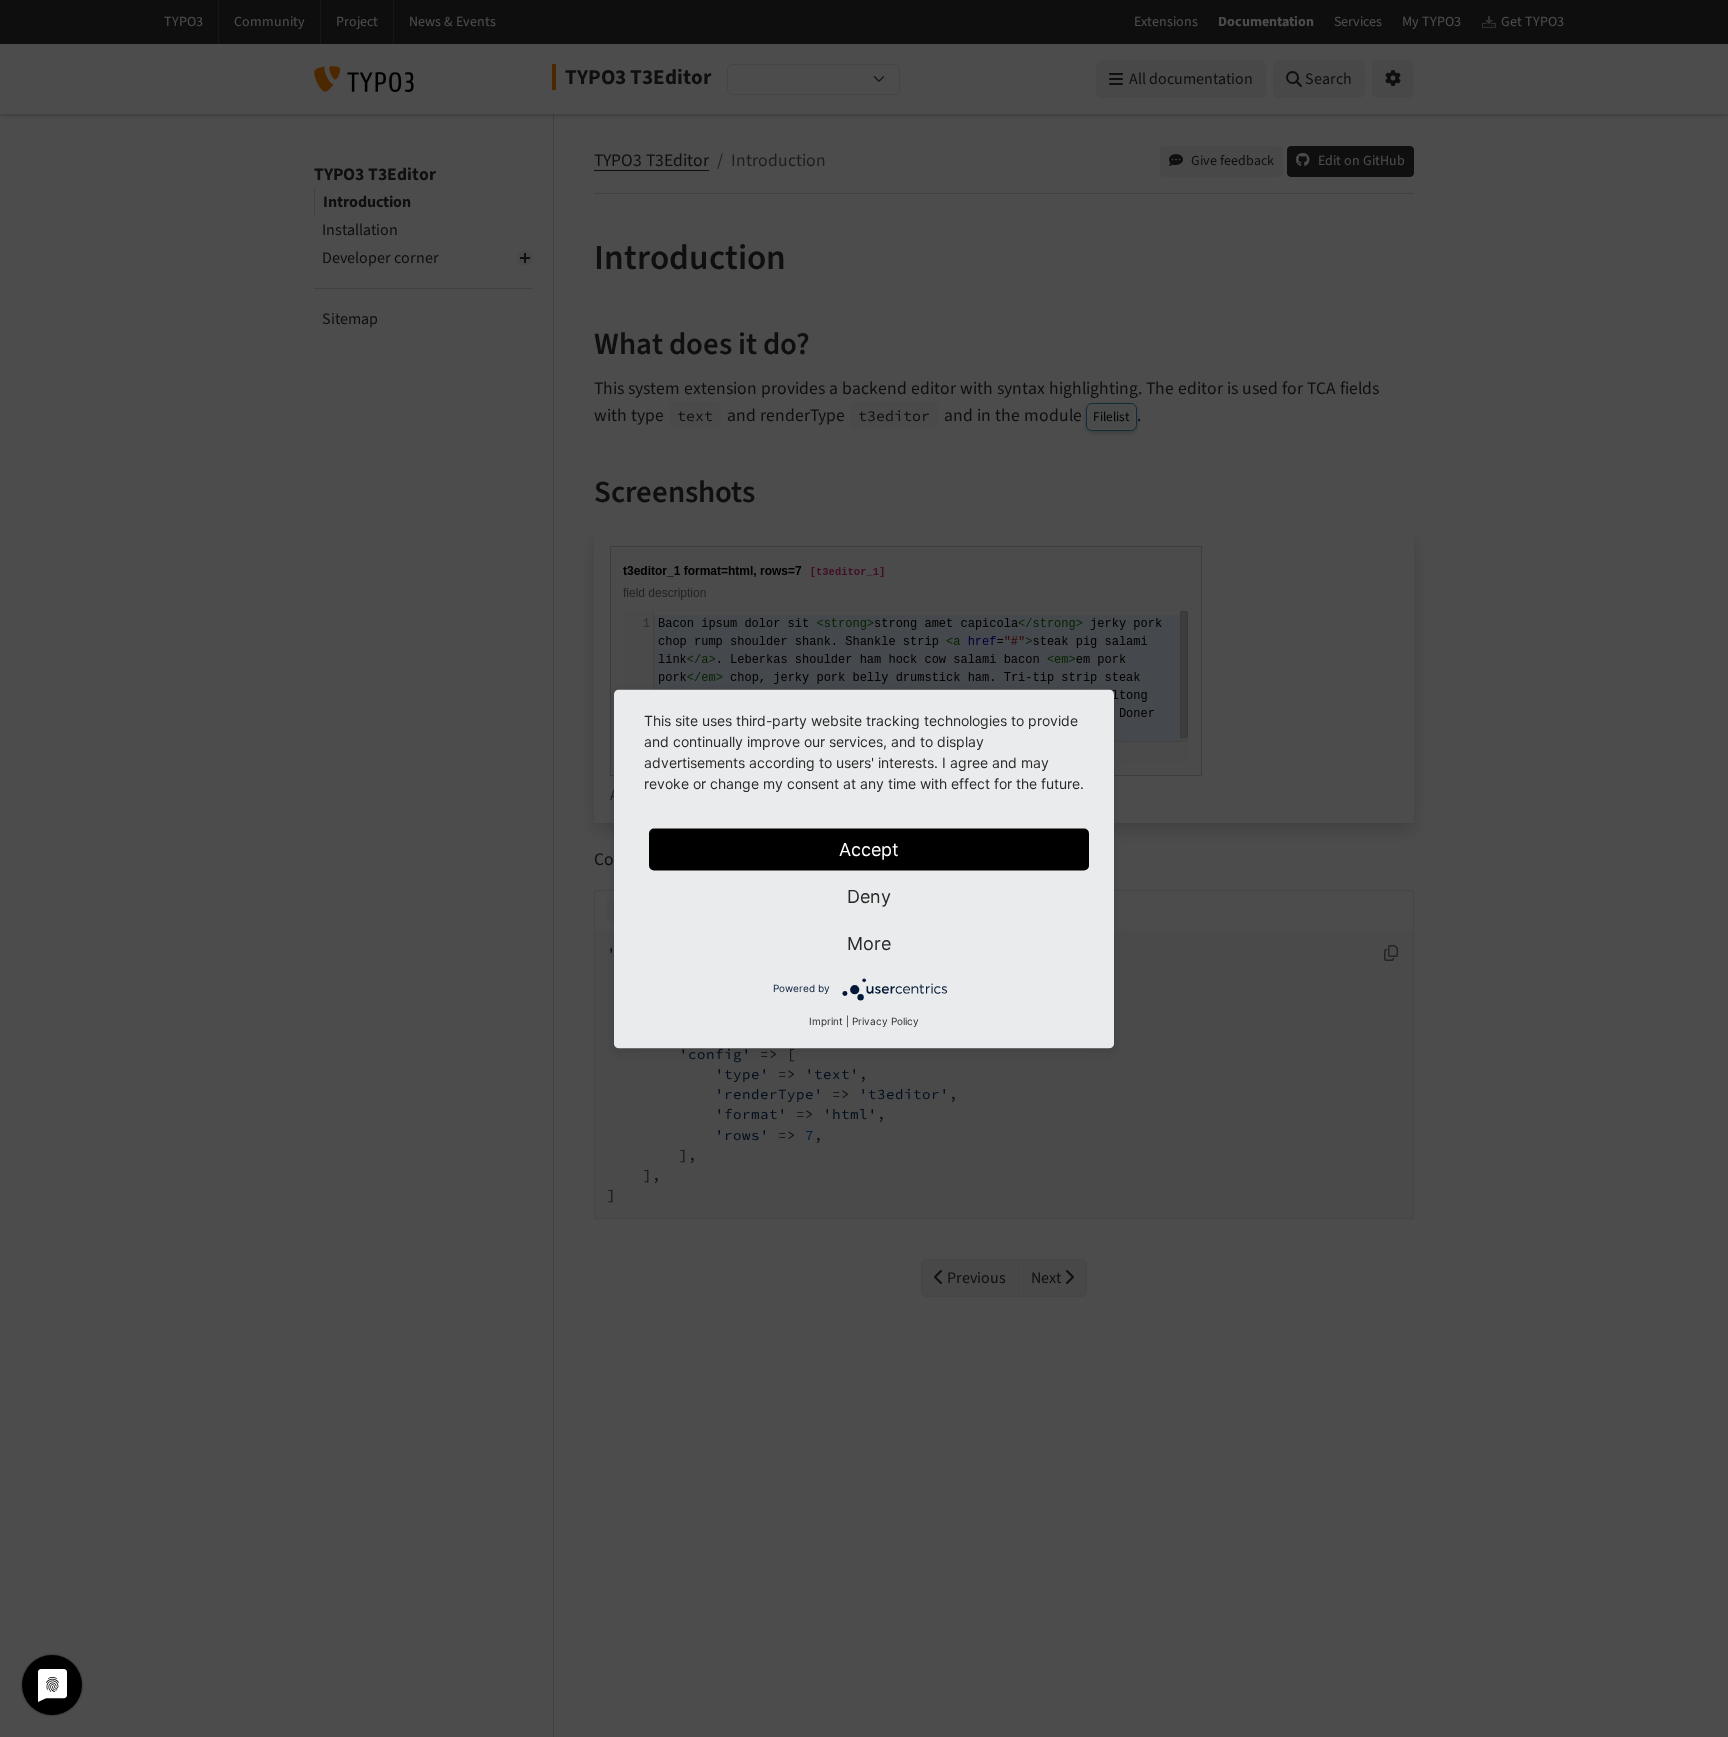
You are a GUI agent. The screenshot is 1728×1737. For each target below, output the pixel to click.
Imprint (826, 1020)
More (869, 942)
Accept (869, 848)
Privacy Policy (885, 1020)
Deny (869, 895)
